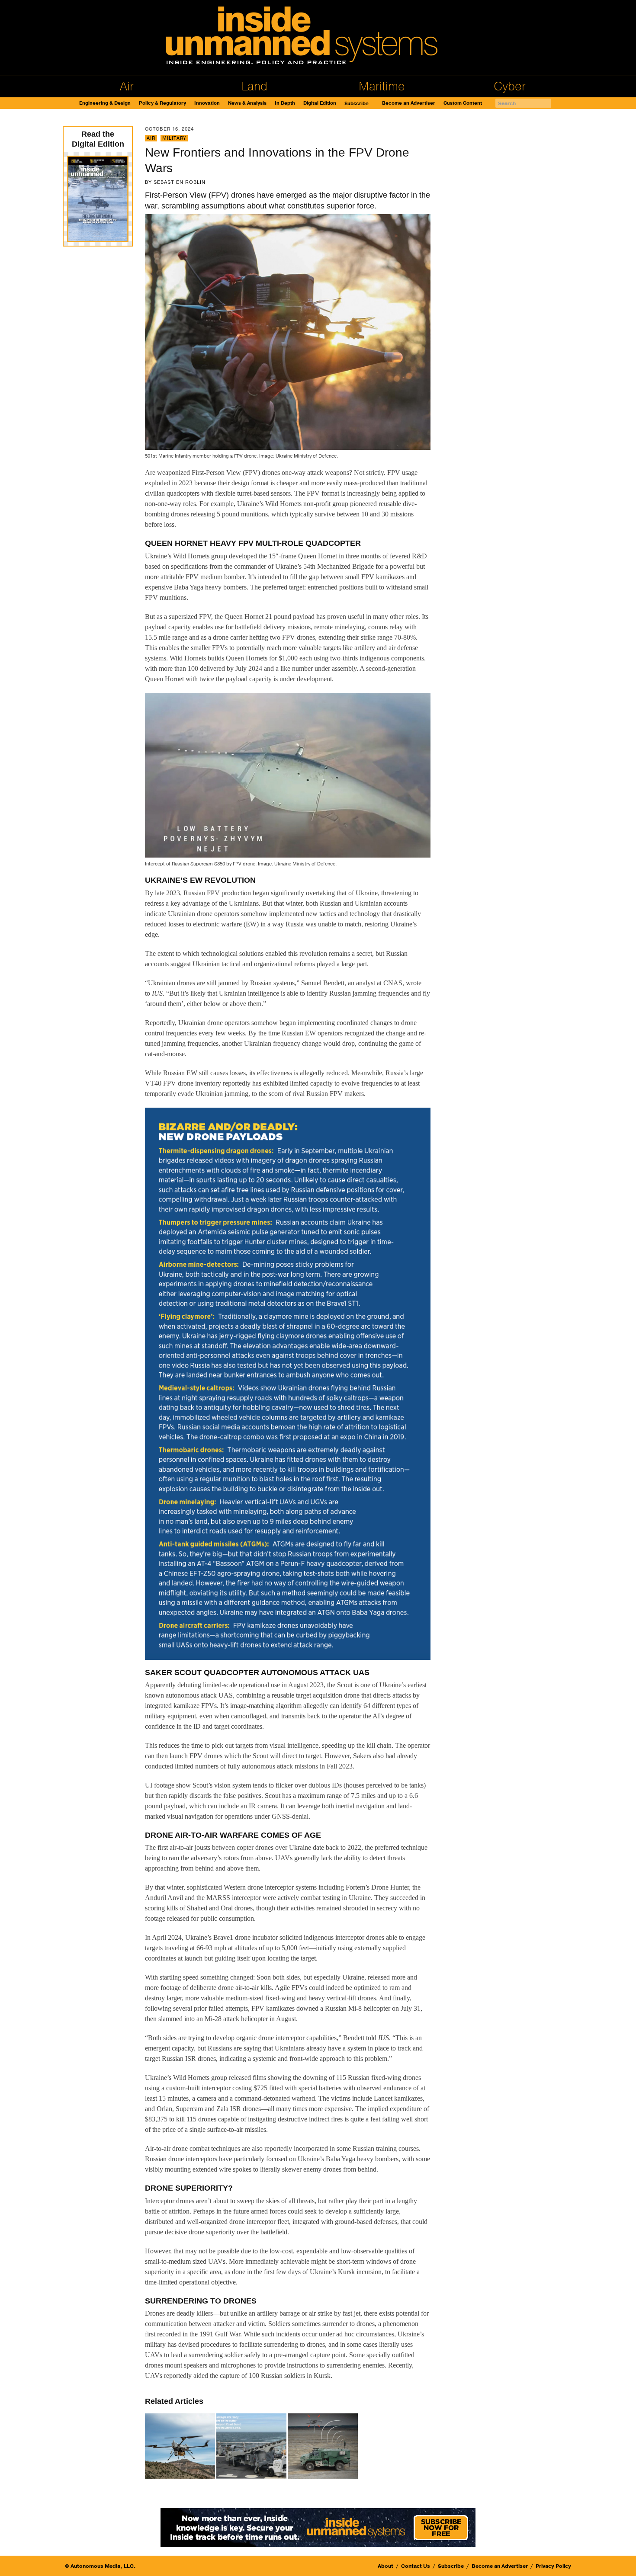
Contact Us (416, 2566)
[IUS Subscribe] (318, 2527)
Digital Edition (320, 103)
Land (254, 87)
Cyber (510, 87)
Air (127, 87)
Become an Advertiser (409, 103)
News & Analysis (247, 103)
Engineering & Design (105, 103)
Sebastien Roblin (180, 182)
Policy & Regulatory (162, 103)
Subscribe (357, 104)
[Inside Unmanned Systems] (318, 38)
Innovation (207, 103)
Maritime (382, 87)
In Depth (285, 103)
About (385, 2566)
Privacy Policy (553, 2566)
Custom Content (463, 103)
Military (174, 138)
